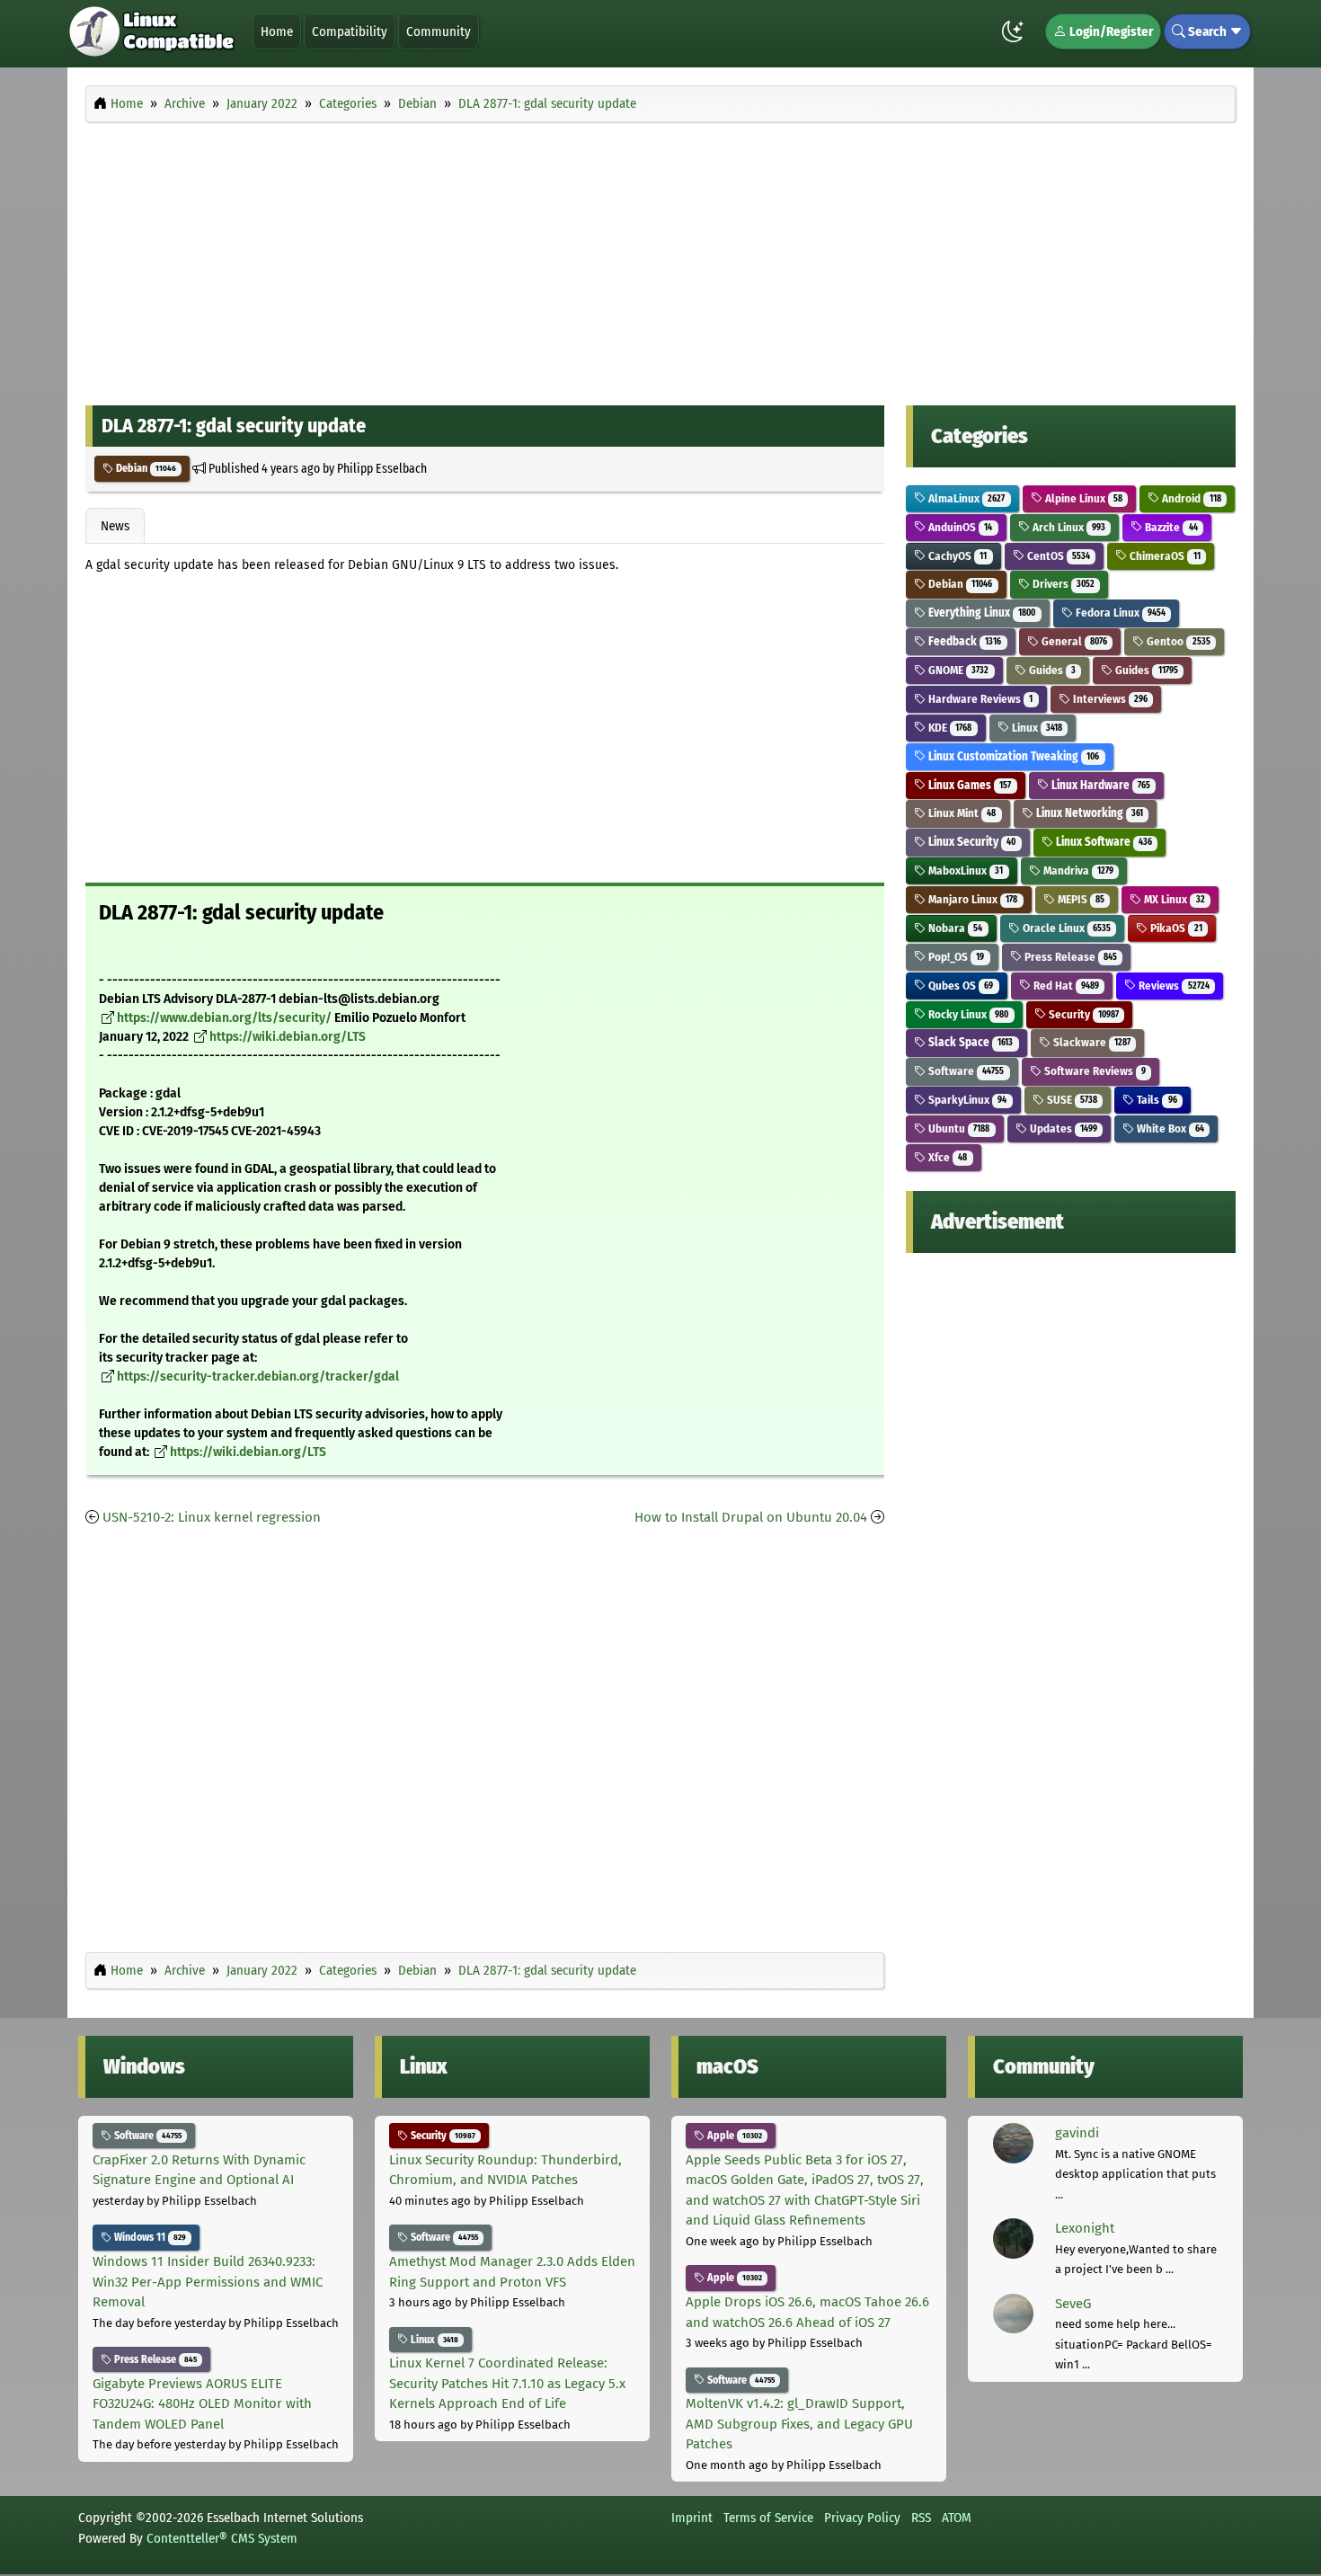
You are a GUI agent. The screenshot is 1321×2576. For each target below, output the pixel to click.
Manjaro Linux (971, 899)
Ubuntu (958, 1128)
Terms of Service (768, 2518)
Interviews (1109, 699)
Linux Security (971, 842)
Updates (1062, 1128)
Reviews (1172, 986)
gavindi (1077, 2133)
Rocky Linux (967, 1014)
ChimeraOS (1163, 556)
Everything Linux (980, 613)
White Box (1169, 1128)
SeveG (1073, 2304)
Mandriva (1077, 871)
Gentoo (1177, 641)
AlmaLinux (965, 498)
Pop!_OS (955, 957)
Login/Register (1110, 31)
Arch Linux (1068, 527)
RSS (921, 2518)
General (1073, 641)
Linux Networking (1088, 813)
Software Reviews (1094, 1071)
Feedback (963, 641)
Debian (145, 468)
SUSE (1071, 1100)
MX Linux (1173, 899)
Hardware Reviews (979, 699)
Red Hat (1065, 986)
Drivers (1062, 584)
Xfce (946, 1157)
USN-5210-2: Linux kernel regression (212, 1517)
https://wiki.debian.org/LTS (288, 1037)
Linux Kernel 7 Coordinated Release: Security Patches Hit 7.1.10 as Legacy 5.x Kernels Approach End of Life (507, 2383)
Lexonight (1085, 2228)
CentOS (1057, 556)
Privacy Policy (862, 2518)
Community (439, 31)
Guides (1051, 670)
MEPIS (1080, 899)
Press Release (1069, 957)
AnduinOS (959, 527)
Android (1190, 498)
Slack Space (969, 1042)
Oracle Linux (1065, 928)
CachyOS (956, 556)
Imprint (692, 2518)
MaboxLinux (964, 871)
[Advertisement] (660, 259)
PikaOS (1175, 928)
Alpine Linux (1082, 498)
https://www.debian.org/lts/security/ (224, 1018)
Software (965, 1071)
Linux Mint (961, 813)
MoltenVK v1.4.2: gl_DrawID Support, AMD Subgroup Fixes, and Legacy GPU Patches (799, 2424)
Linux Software (1103, 842)
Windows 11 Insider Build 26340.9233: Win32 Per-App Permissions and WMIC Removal (208, 2282)
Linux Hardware (1099, 785)
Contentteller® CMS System (222, 2538)
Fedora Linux (1119, 613)
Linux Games (968, 785)
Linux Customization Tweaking (1012, 756)
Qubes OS (959, 986)
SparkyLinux (966, 1100)
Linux (1036, 728)
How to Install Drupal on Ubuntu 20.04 (751, 1517)
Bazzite (1170, 527)
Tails (1155, 1100)
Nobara (954, 928)
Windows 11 (149, 2237)
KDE (949, 728)
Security (1082, 1014)
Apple (733, 2136)
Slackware (1090, 1042)
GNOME (957, 670)
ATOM (957, 2518)
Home (277, 31)
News (115, 526)
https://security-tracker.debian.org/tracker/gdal (258, 1377)
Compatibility (350, 31)
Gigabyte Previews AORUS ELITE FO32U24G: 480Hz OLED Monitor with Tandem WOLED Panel (202, 2404)
